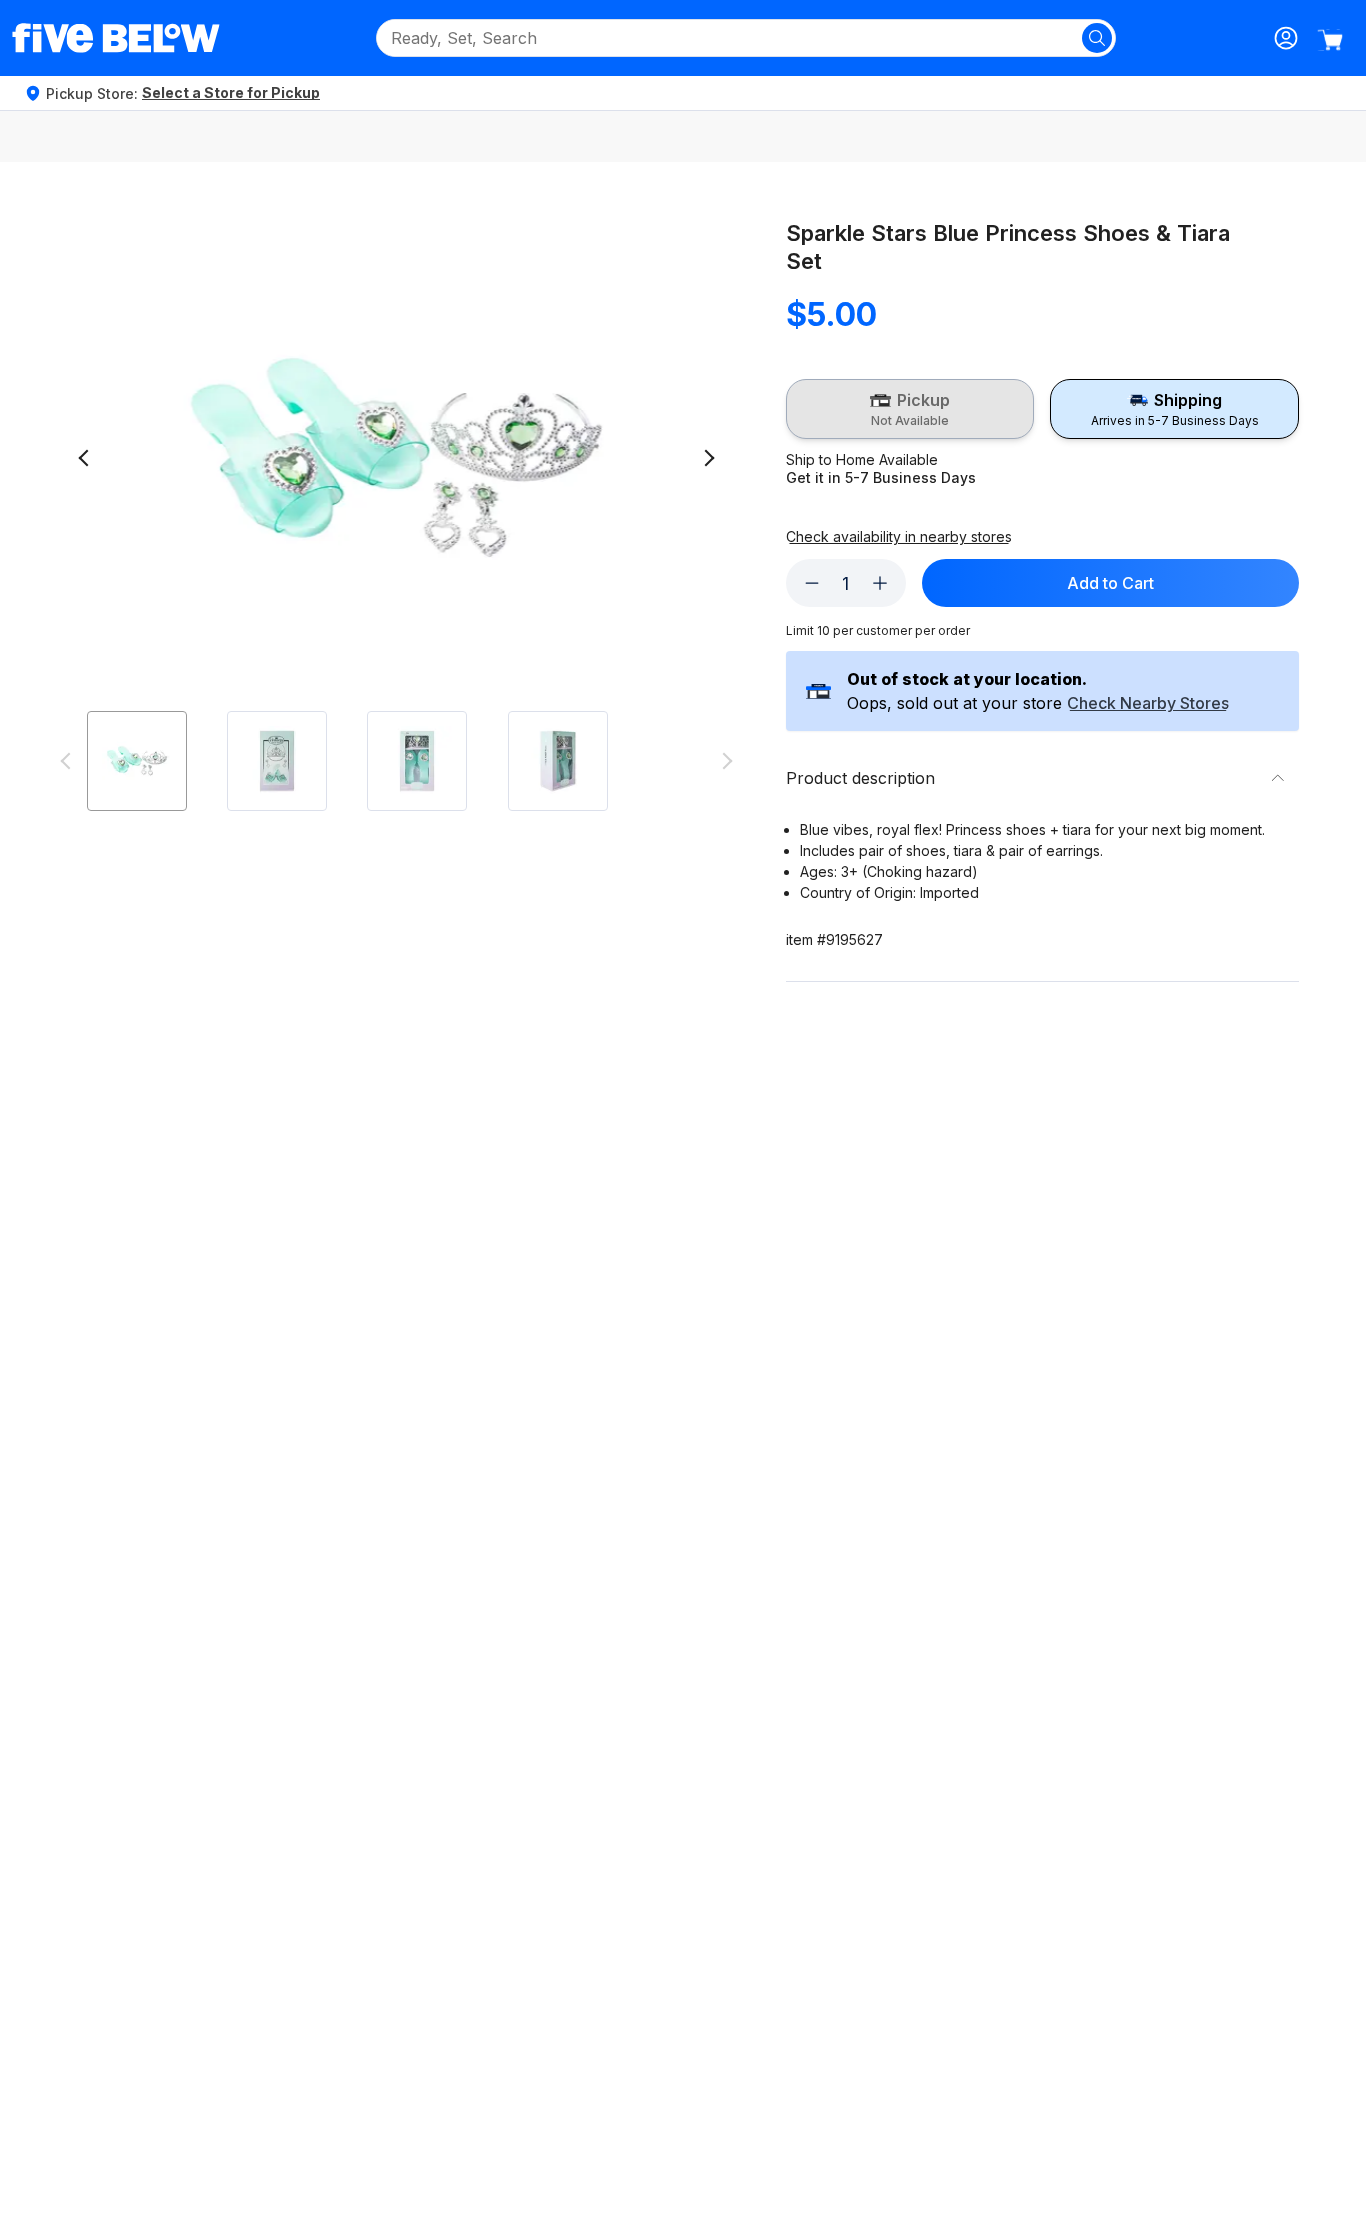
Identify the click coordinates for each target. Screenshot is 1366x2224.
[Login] (1286, 38)
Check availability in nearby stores (899, 537)
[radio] (910, 409)
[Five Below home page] (116, 38)
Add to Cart (1110, 583)
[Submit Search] (1097, 38)
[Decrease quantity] (812, 583)
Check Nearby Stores (1148, 704)
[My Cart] (1330, 40)
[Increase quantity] (880, 583)
